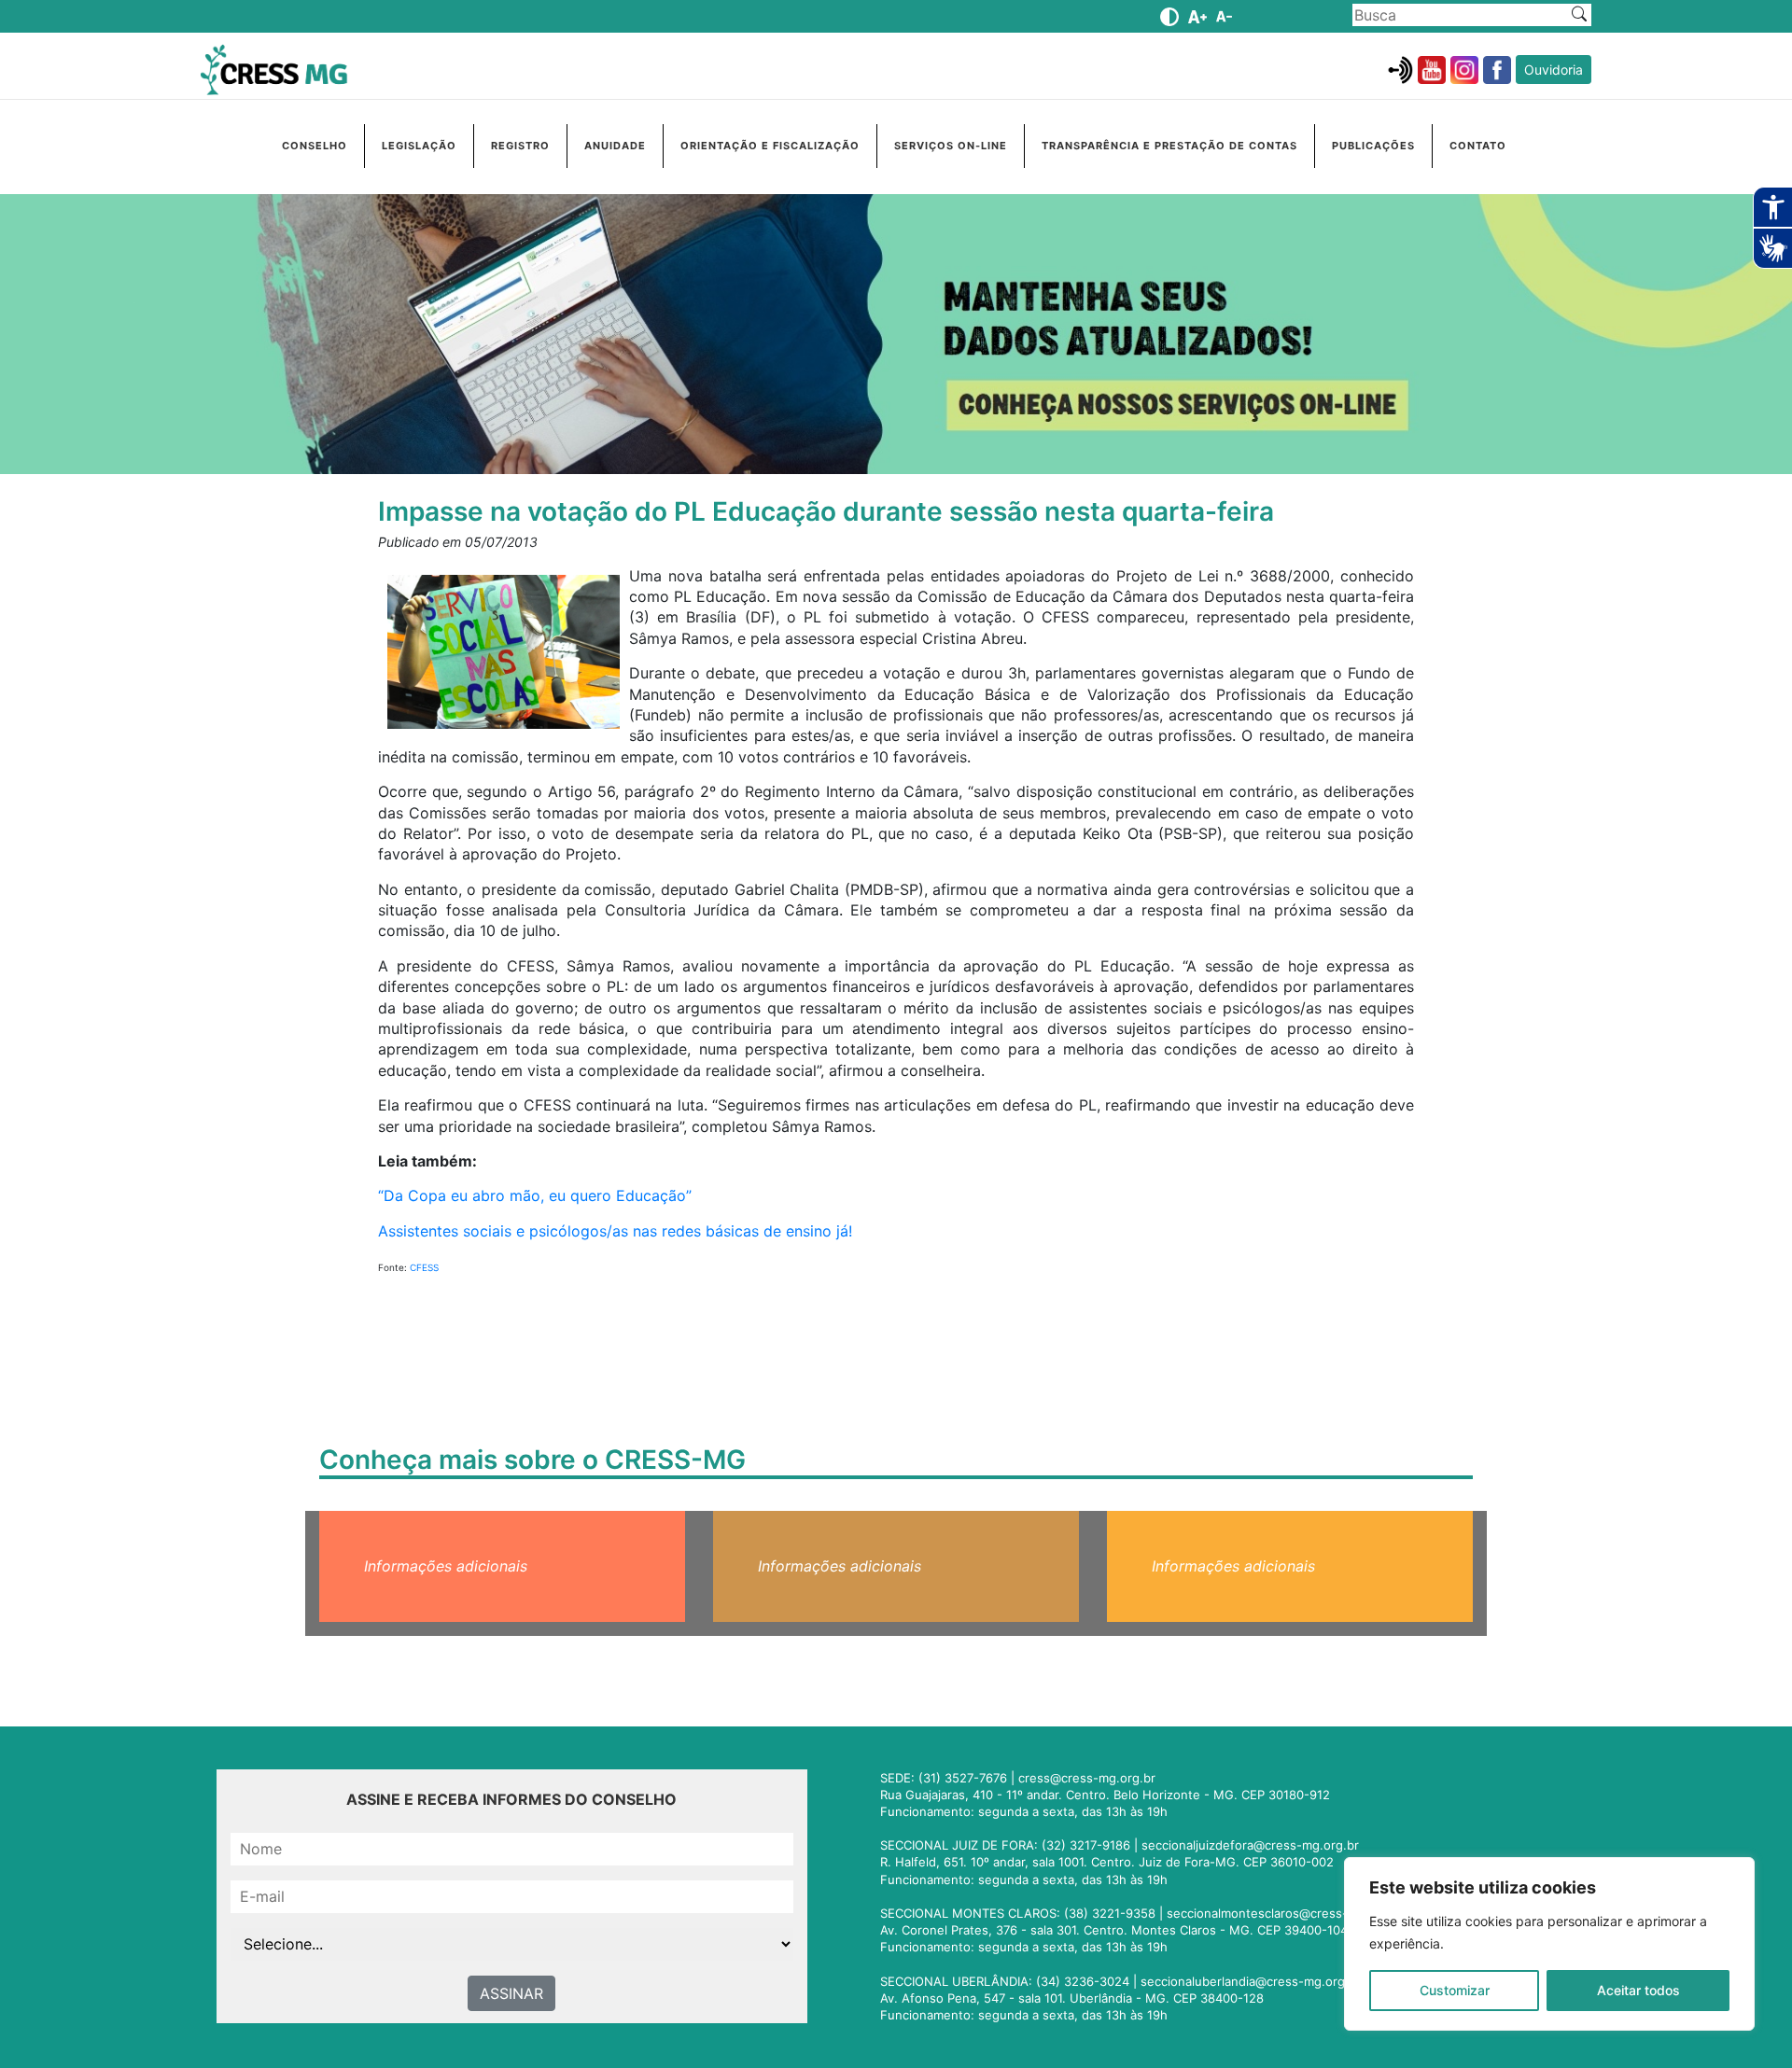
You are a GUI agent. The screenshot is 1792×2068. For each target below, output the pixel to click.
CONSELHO (315, 146)
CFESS (424, 1267)
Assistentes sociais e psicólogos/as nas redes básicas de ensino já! (615, 1231)
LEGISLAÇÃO (419, 146)
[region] (1549, 1944)
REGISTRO (520, 146)
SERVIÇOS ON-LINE (951, 146)
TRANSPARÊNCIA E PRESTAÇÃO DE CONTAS (1169, 146)
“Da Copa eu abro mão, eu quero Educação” (535, 1195)
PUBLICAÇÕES (1373, 146)
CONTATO (1478, 146)
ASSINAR (511, 1993)
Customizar (1455, 1990)
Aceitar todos (1638, 1990)
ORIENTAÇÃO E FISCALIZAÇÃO (770, 146)
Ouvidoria (1554, 70)
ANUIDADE (615, 146)
